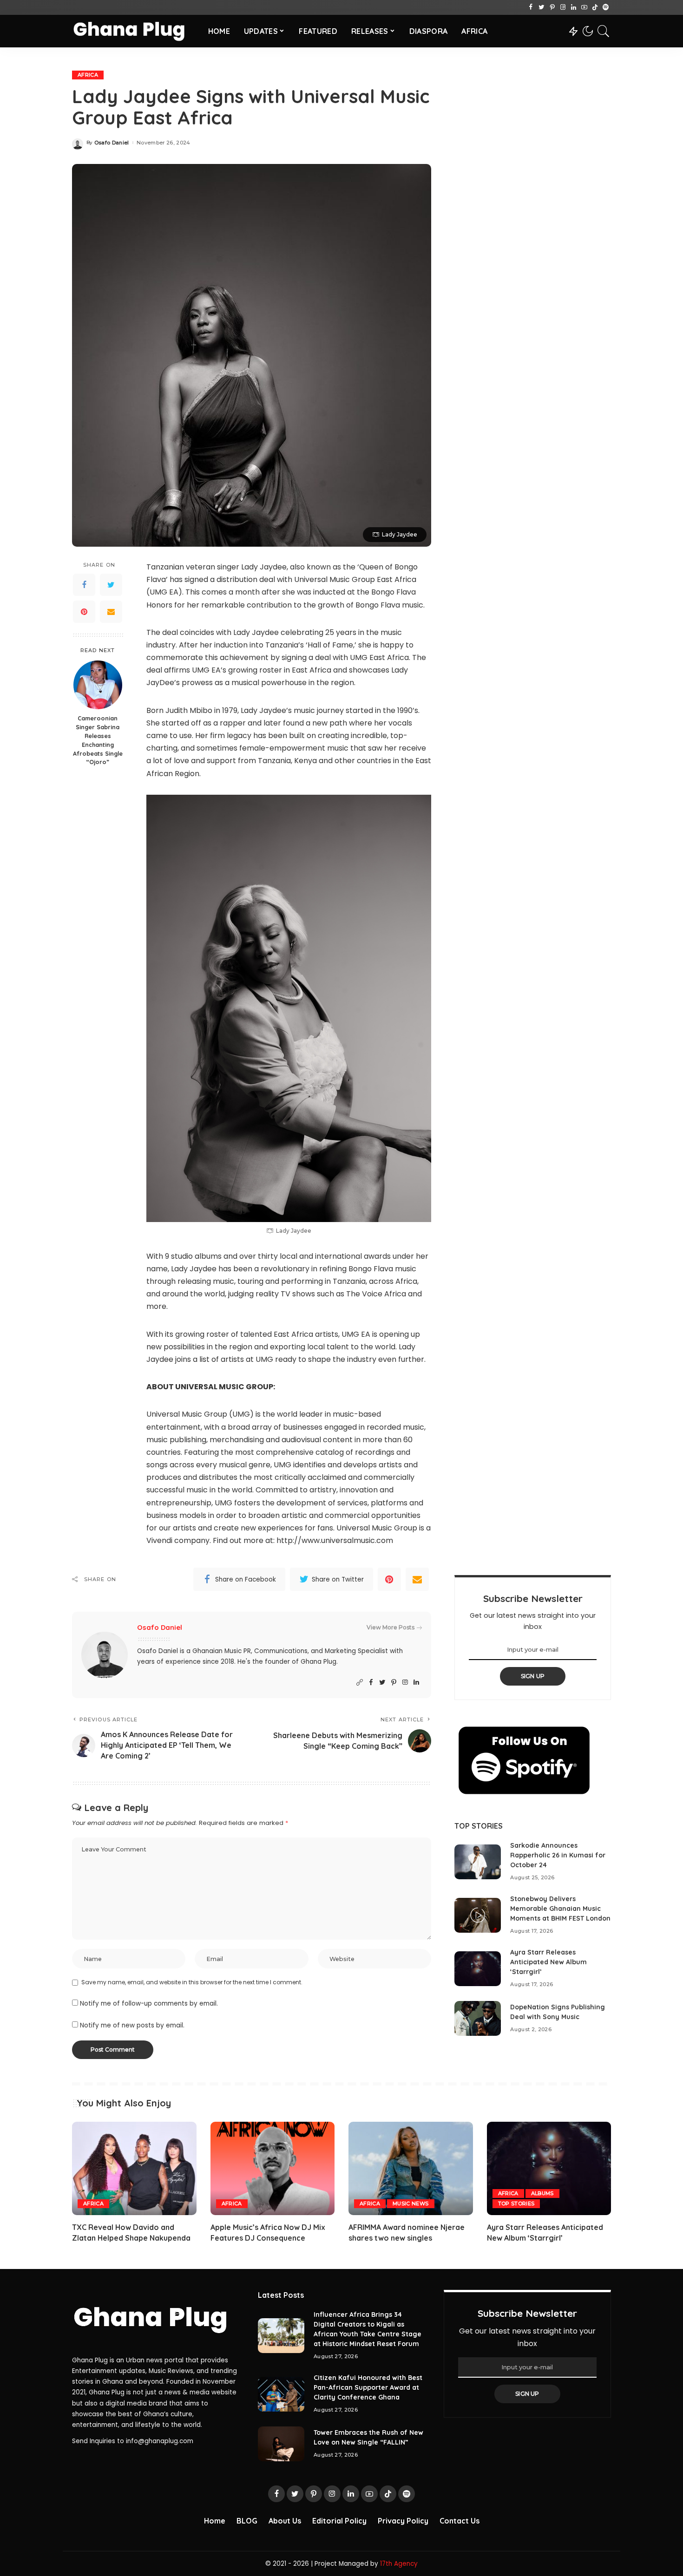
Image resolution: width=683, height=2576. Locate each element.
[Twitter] (542, 7)
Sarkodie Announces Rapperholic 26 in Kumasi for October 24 (558, 1855)
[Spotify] (606, 7)
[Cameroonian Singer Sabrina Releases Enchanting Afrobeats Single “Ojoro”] (98, 685)
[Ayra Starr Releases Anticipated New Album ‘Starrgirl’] (478, 1969)
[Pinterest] (552, 7)
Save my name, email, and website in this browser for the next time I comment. (192, 1982)
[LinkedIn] (574, 7)
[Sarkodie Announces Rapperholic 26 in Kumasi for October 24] (478, 1862)
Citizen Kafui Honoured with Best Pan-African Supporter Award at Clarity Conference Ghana (368, 2387)
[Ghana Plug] (133, 31)
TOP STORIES (516, 2203)
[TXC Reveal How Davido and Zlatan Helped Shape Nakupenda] (134, 2168)
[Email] (111, 612)
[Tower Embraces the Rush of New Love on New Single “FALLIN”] (281, 2444)
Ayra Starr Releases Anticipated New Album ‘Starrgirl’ (548, 1962)
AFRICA (88, 75)
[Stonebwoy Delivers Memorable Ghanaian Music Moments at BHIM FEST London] (478, 1915)
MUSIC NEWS (410, 2203)
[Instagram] (563, 7)
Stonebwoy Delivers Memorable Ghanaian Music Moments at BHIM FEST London (560, 1909)
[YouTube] (584, 7)
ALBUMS (542, 2193)
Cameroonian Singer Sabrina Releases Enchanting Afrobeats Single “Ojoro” (98, 740)
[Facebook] (531, 7)
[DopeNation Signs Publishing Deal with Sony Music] (478, 2018)
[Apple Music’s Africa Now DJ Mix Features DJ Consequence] (273, 2168)
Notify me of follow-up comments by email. (149, 2004)
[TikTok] (595, 7)
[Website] (360, 1683)
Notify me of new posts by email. (132, 2025)
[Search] (604, 31)
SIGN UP (533, 1676)
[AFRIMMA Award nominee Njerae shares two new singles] (411, 2168)
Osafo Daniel (112, 143)
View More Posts (391, 1627)
